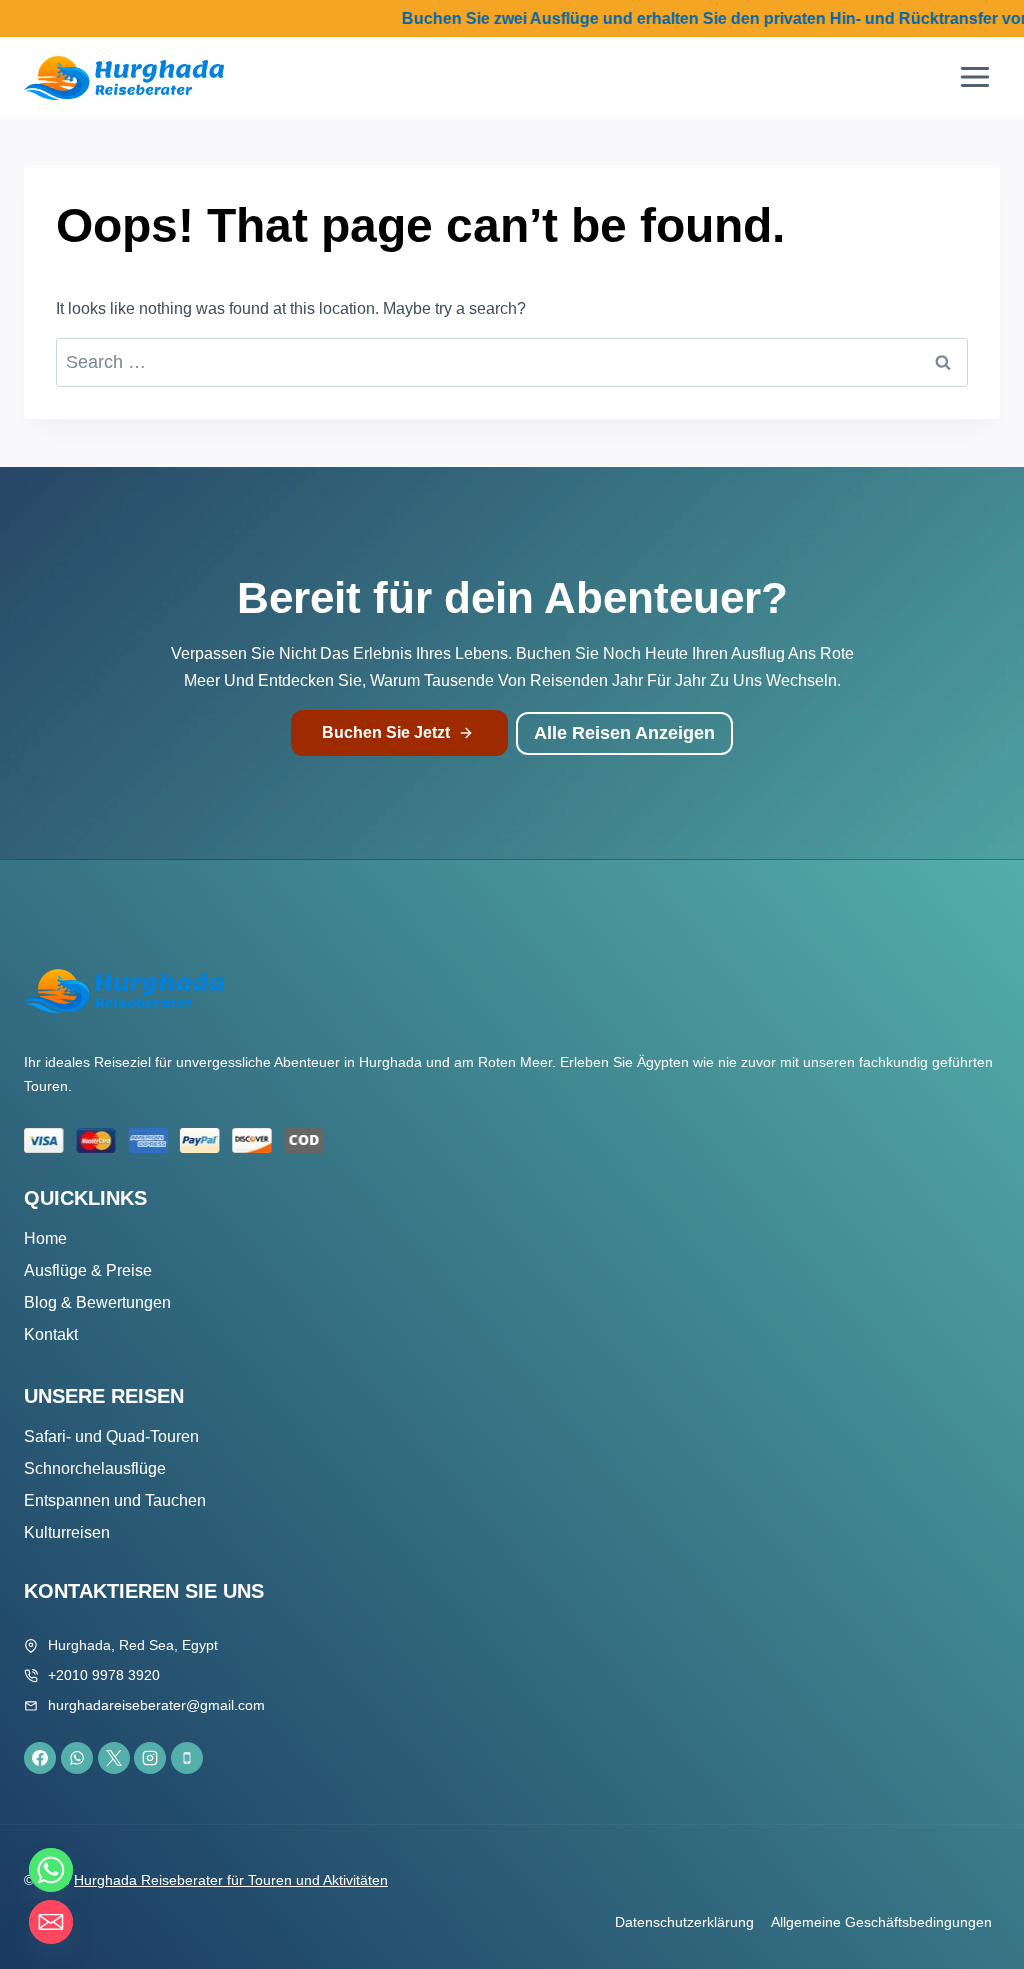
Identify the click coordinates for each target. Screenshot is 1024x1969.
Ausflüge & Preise (88, 1270)
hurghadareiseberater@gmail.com (156, 1705)
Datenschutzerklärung (684, 1922)
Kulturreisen (67, 1532)
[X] (114, 1758)
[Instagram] (150, 1758)
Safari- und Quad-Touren (111, 1436)
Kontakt (51, 1334)
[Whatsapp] (51, 1870)
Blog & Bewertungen (97, 1302)
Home (45, 1238)
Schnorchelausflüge (95, 1468)
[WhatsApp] (77, 1758)
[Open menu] (974, 77)
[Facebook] (40, 1758)
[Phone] (187, 1758)
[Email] (51, 1922)
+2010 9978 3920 (104, 1675)
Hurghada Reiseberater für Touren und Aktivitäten (231, 1880)
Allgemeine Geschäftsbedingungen (881, 1922)
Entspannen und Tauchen (115, 1500)
